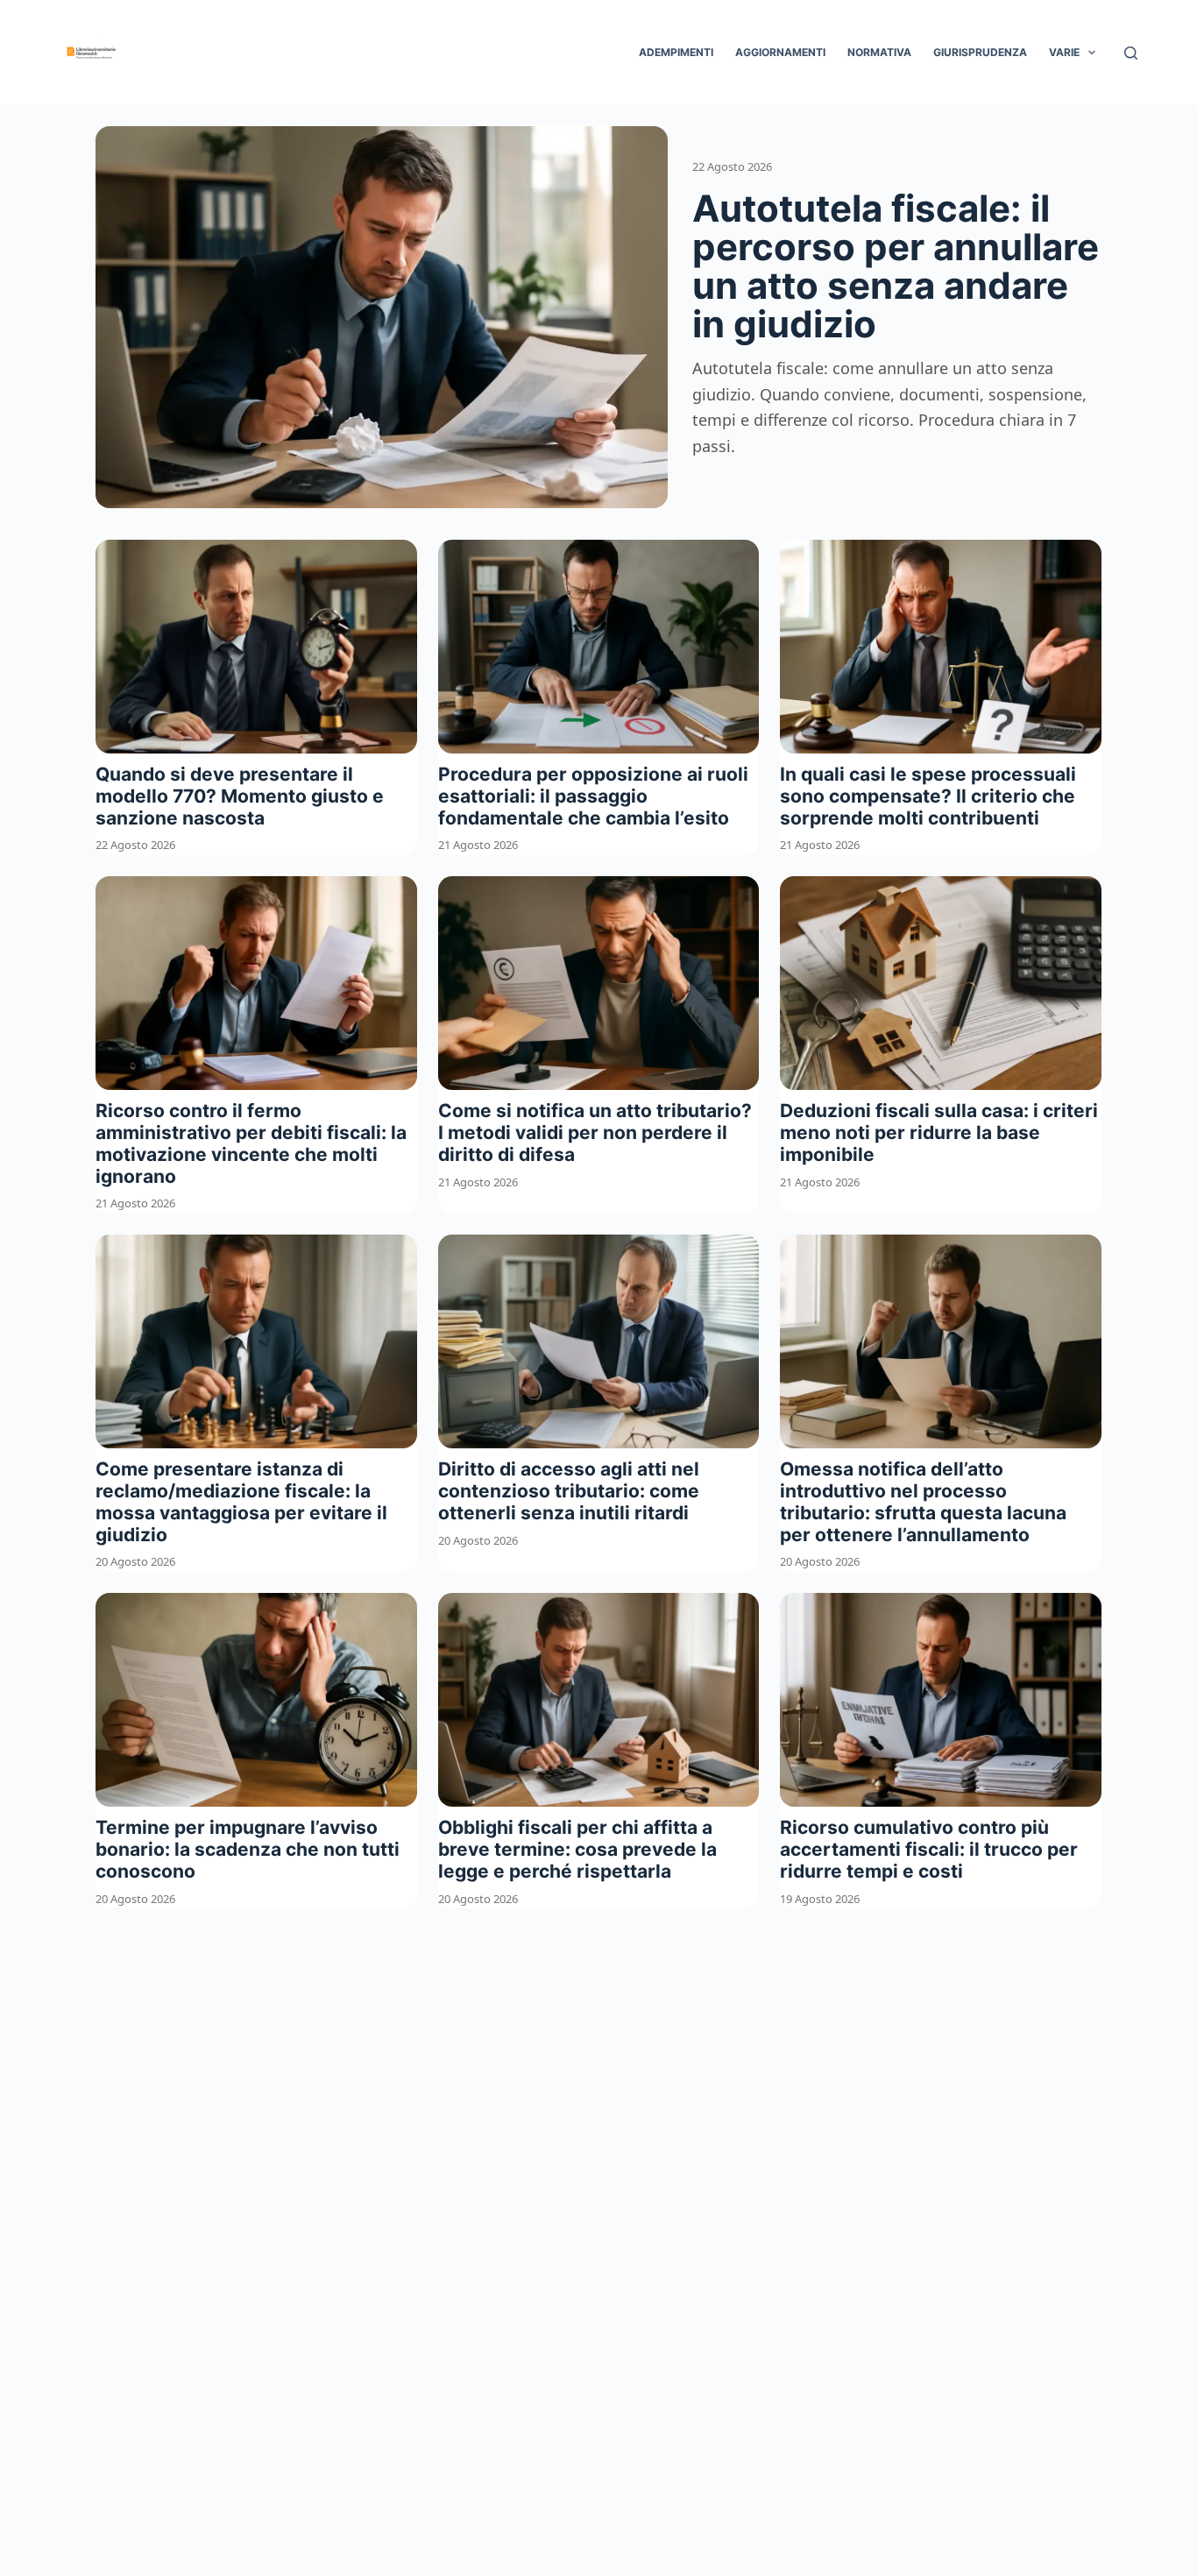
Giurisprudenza (980, 52)
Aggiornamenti (780, 52)
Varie (1064, 52)
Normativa (879, 52)
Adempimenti (676, 52)
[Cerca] (1131, 53)
